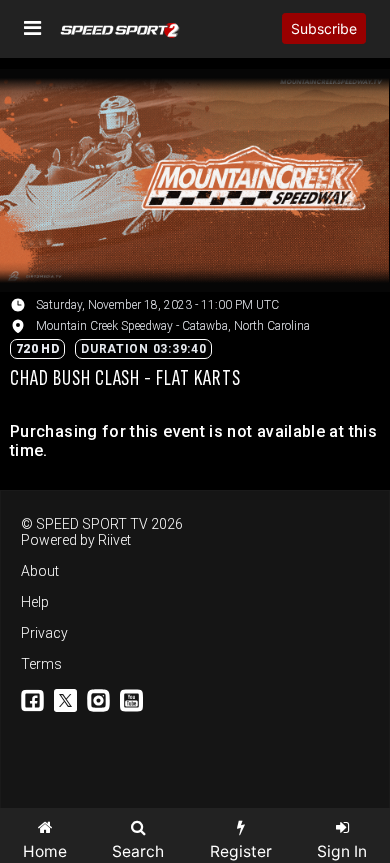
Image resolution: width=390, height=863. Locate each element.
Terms (41, 664)
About (40, 571)
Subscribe (324, 28)
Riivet (114, 540)
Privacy (44, 633)
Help (35, 602)
